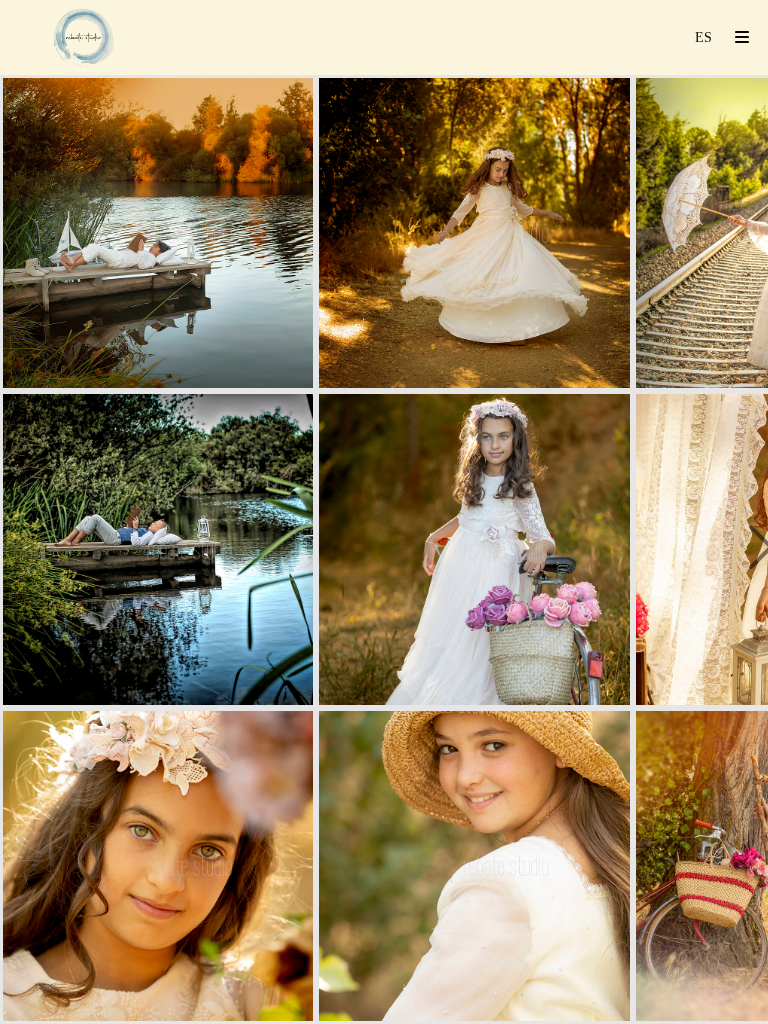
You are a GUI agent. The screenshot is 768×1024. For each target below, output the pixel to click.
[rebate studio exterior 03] (158, 866)
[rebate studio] (83, 37)
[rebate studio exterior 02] (158, 549)
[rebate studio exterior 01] (158, 233)
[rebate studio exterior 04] (474, 233)
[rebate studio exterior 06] (474, 866)
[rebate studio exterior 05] (474, 549)
